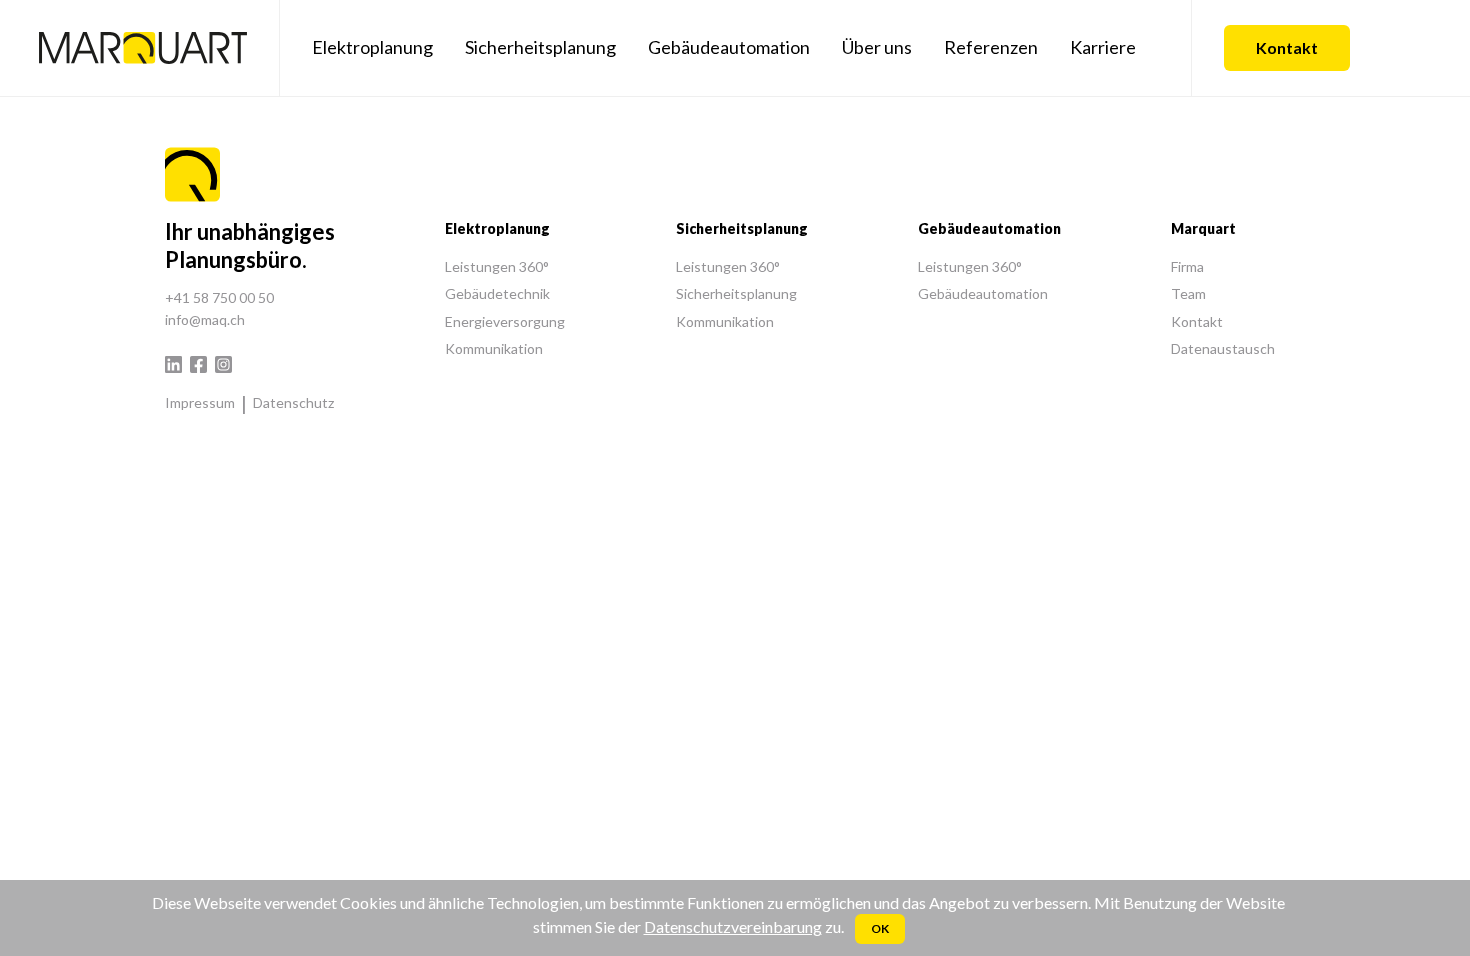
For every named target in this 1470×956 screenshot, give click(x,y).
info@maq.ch (205, 319)
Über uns (877, 47)
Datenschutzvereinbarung (733, 926)
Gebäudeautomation (729, 47)
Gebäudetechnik (497, 293)
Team (1188, 293)
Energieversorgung (505, 321)
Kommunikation (494, 348)
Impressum (200, 402)
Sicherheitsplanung (540, 47)
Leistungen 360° (497, 266)
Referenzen (991, 47)
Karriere (1103, 47)
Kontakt (1287, 47)
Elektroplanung (372, 47)
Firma (1187, 266)
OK (880, 928)
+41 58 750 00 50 (219, 297)
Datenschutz (293, 402)
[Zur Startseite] (143, 48)
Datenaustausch (1223, 348)
